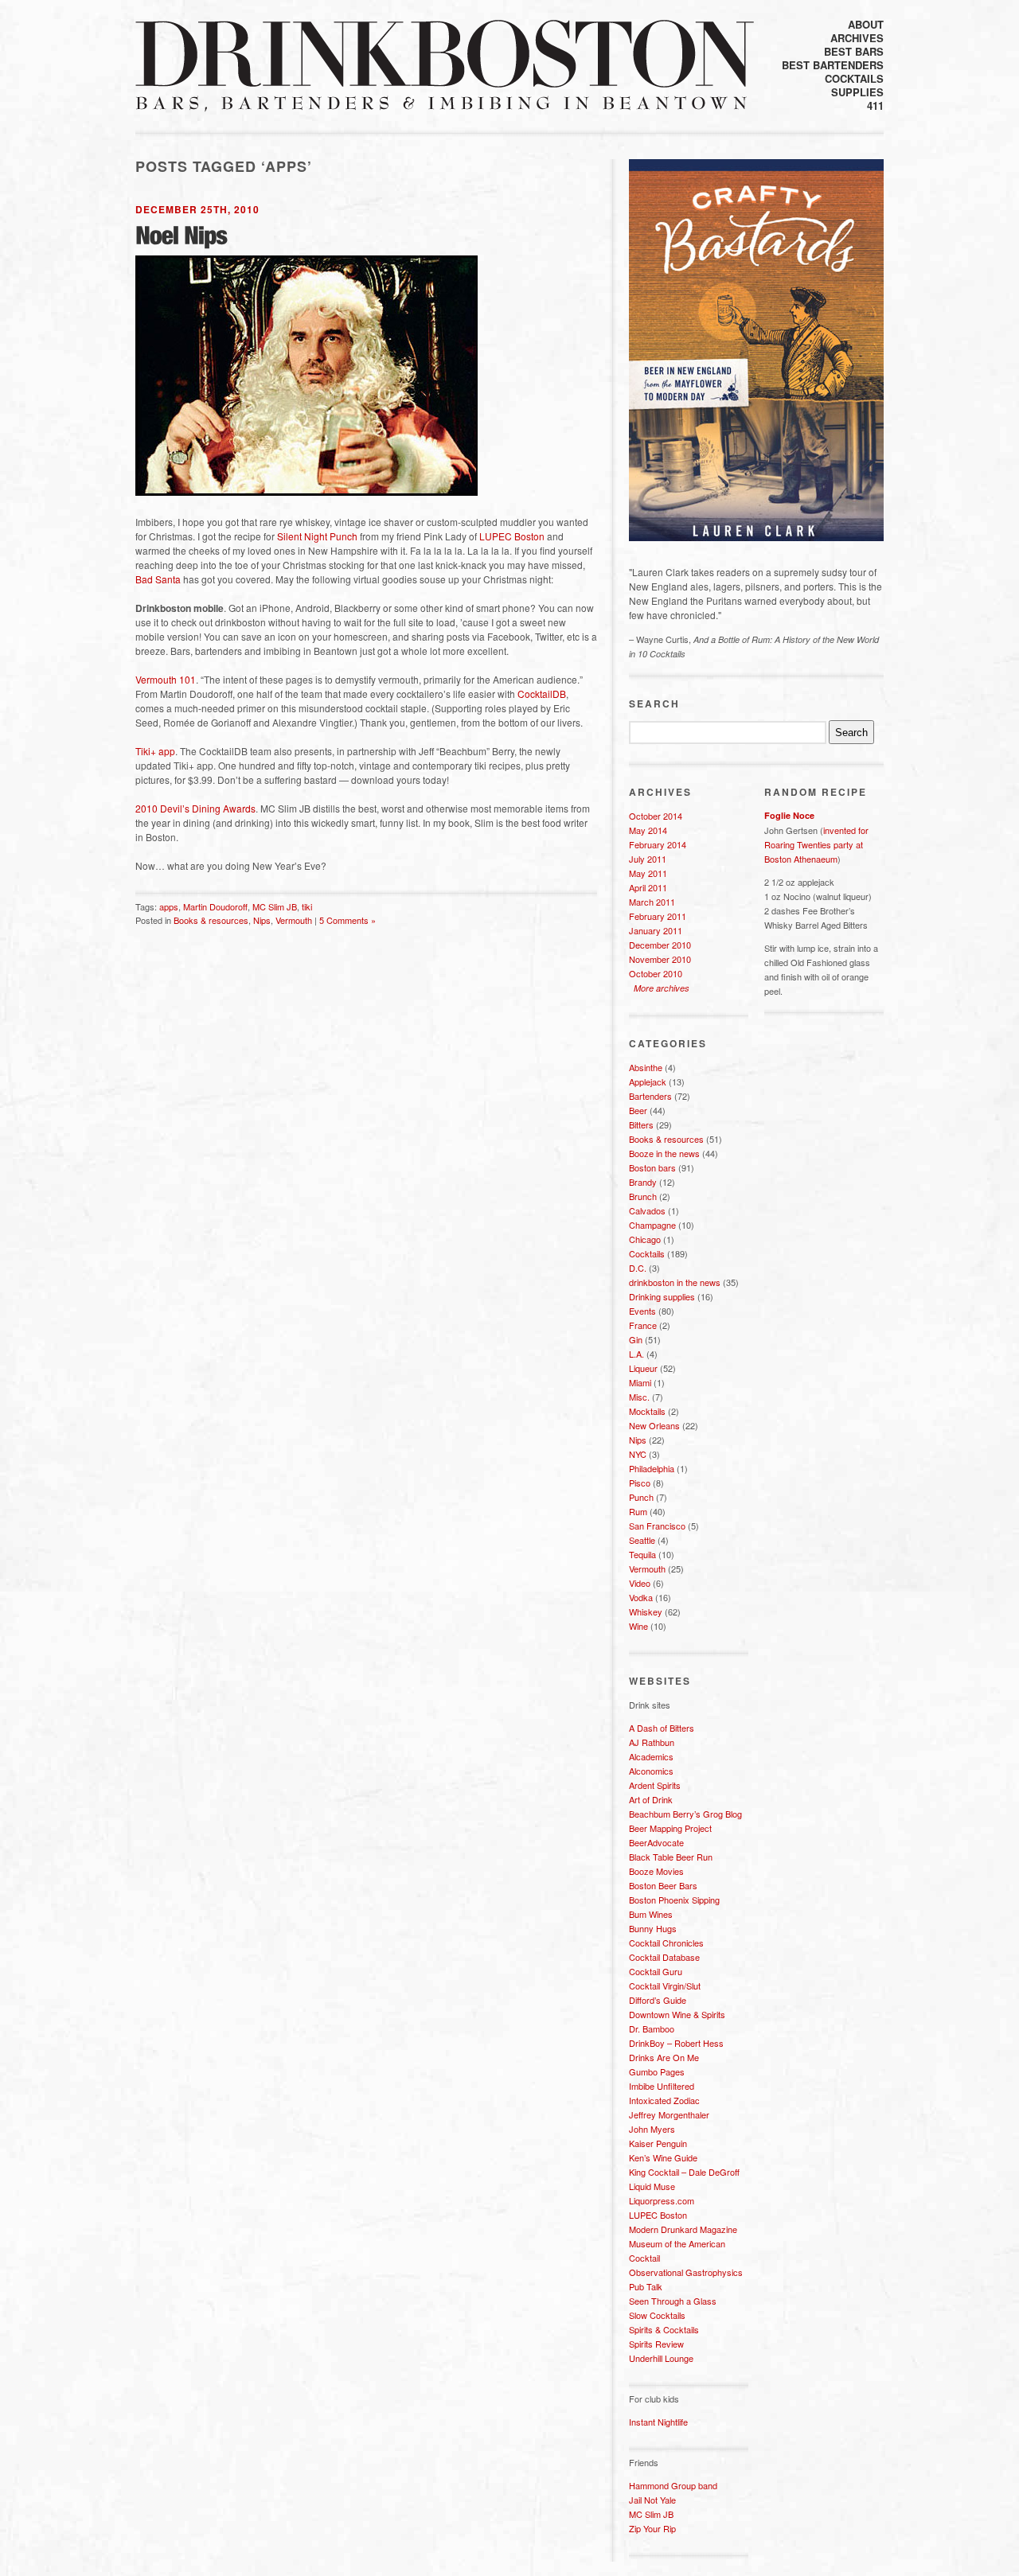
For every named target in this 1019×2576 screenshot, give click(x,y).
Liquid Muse (652, 2186)
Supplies (857, 92)
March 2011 (652, 902)
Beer (638, 1110)
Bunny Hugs (653, 1928)
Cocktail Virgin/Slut (665, 1986)
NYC (638, 1454)
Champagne (652, 1225)
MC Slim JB (275, 906)
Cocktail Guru (656, 1971)
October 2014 (656, 816)
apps (169, 906)
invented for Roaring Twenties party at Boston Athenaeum (816, 844)
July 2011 (648, 859)
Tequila (642, 1554)
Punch (641, 1497)
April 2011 (648, 887)
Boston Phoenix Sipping (674, 1900)
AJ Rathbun (652, 1742)
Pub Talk (646, 2286)
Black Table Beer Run (671, 1857)
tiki (307, 906)
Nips (262, 920)
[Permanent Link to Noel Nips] (181, 235)
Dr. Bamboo (652, 2028)
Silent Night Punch (317, 536)
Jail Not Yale (652, 2500)
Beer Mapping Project (670, 1828)
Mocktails (647, 1411)
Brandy (643, 1182)
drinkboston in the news (675, 1282)
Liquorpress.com (662, 2200)
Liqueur (643, 1368)
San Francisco (657, 1526)
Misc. (639, 1397)
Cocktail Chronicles (666, 1943)
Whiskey (646, 1611)
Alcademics (651, 1756)
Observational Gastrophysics (686, 2272)
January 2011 (656, 930)
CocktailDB (542, 694)
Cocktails (854, 78)
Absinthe (646, 1067)
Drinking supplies (662, 1296)
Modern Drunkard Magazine (683, 2229)
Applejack (648, 1081)
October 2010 (656, 973)
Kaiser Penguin (658, 2143)
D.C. (638, 1268)
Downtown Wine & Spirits (677, 2014)
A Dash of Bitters (662, 1728)
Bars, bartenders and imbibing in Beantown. (441, 104)
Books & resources (211, 920)
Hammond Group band (673, 2485)
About (866, 24)
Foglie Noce (789, 815)
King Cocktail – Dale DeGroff (684, 2172)
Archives (857, 38)
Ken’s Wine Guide (663, 2157)
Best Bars (854, 51)
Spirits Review (656, 2344)
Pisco (640, 1483)
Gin (636, 1339)
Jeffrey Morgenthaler (669, 2114)
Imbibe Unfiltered (662, 2086)
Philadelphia (652, 1468)
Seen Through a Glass (673, 2301)
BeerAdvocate (656, 1842)
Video (640, 1583)
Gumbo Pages (657, 2071)
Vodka (641, 1597)
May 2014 (648, 830)
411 (875, 105)
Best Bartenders (833, 65)
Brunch (643, 1196)
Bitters (641, 1124)
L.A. (636, 1354)
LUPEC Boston (512, 536)
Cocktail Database (664, 1957)
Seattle (642, 1540)
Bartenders (650, 1096)
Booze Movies (656, 1871)
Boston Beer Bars (663, 1885)
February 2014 (658, 844)
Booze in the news (664, 1153)
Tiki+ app (155, 751)
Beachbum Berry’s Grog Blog (685, 1814)
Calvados (647, 1210)
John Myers (652, 2129)
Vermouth (294, 920)
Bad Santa (158, 579)
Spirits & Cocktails (664, 2329)
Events (642, 1311)
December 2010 (660, 945)
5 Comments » (347, 920)
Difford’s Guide (658, 2000)
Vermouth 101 (166, 679)
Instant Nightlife (658, 2422)
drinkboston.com (445, 54)
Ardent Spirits (655, 1785)
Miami (640, 1382)
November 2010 (660, 959)
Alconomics (651, 1771)
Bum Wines (651, 1914)
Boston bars (652, 1167)
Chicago (645, 1239)
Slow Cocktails (657, 2315)
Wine (638, 1626)
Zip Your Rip (652, 2528)
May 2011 (648, 873)
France (643, 1325)
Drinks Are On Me (664, 2057)
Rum (638, 1511)
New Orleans (654, 1425)
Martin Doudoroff (215, 906)
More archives (662, 988)
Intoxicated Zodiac (664, 2100)
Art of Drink (651, 1799)
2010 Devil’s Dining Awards (195, 808)
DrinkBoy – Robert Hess (676, 2043)
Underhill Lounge (661, 2358)
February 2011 (658, 916)
